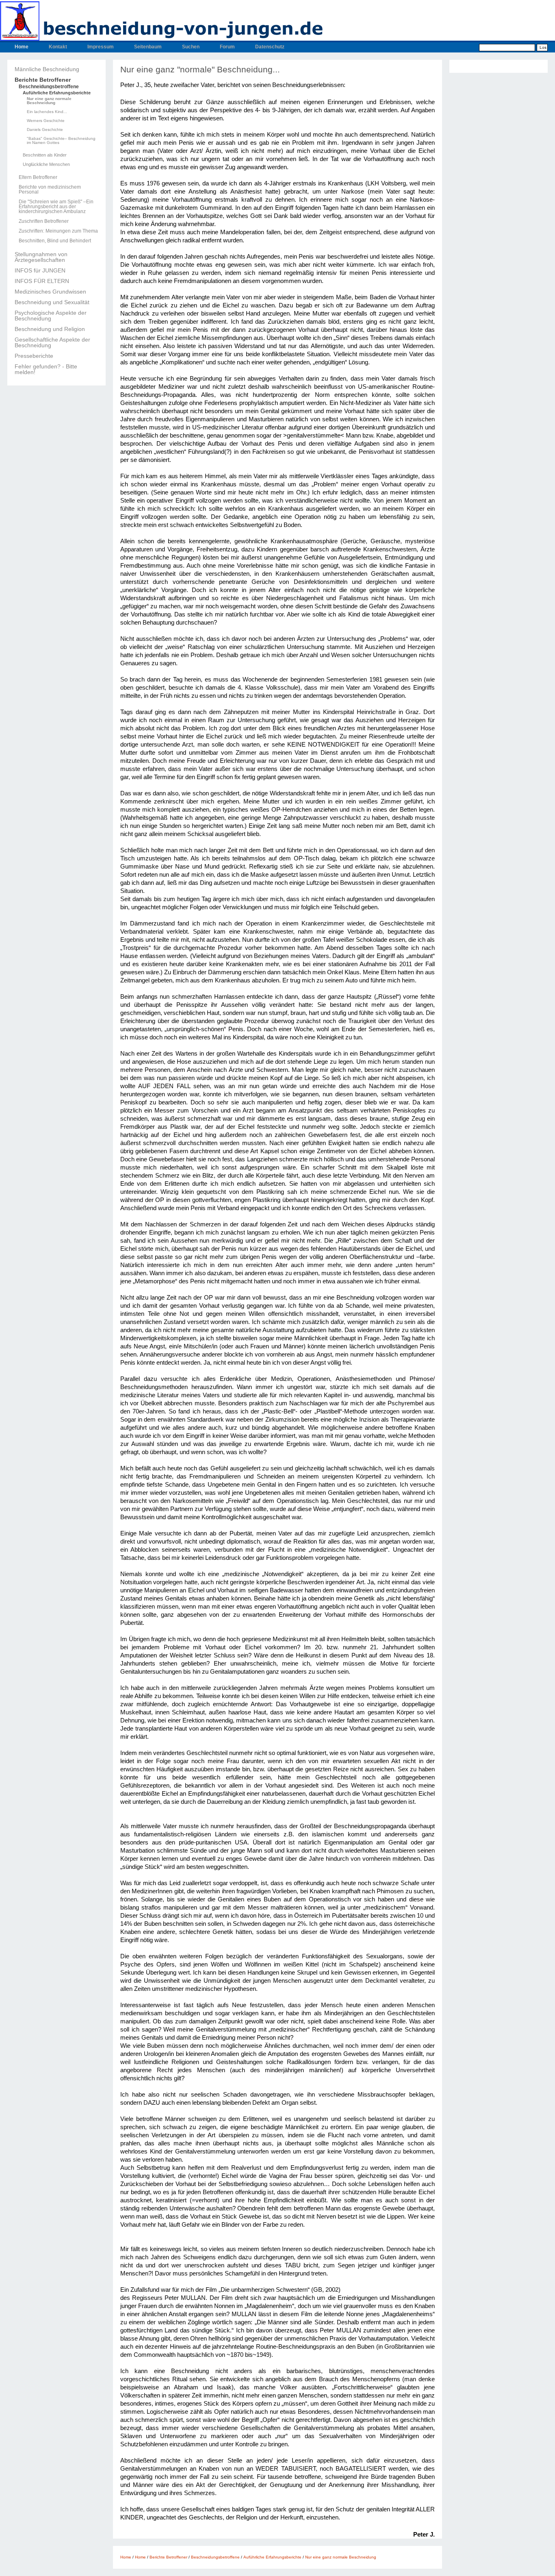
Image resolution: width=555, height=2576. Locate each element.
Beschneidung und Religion (50, 329)
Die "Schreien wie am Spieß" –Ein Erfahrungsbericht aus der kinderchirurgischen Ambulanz (56, 207)
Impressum (101, 47)
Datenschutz (270, 47)
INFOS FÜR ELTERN (42, 281)
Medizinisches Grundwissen (50, 292)
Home (22, 47)
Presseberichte (34, 356)
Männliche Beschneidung (47, 69)
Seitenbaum (148, 47)
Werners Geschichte (46, 121)
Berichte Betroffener (43, 80)
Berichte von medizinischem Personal (50, 189)
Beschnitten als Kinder (45, 155)
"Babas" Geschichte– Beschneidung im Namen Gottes (61, 141)
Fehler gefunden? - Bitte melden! (46, 369)
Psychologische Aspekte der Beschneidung (51, 316)
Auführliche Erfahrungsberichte (57, 93)
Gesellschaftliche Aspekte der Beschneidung (52, 342)
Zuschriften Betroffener (44, 221)
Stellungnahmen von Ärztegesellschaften (41, 257)
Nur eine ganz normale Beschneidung (49, 101)
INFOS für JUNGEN (40, 270)
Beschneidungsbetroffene (49, 87)
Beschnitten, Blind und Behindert (55, 241)
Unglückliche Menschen (46, 164)
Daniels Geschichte (45, 130)
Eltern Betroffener (38, 177)
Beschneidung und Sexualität (52, 302)
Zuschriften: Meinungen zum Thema (58, 231)
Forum (227, 47)
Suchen (191, 47)
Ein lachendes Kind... (47, 112)
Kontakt (58, 47)
